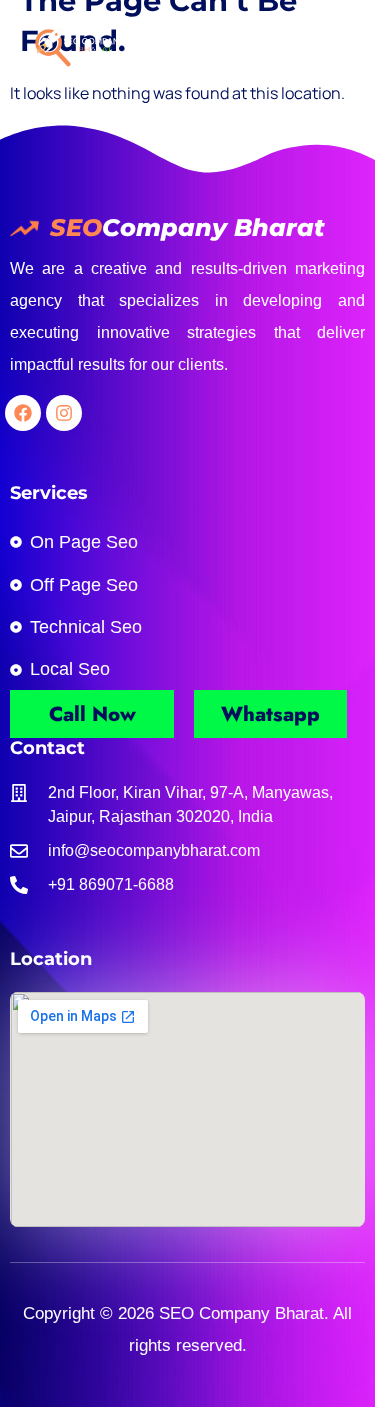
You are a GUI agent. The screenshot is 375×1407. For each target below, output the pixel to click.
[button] (334, 46)
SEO (76, 227)
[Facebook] (23, 413)
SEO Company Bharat (239, 1313)
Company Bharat (213, 227)
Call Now (92, 714)
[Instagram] (64, 413)
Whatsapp (270, 714)
